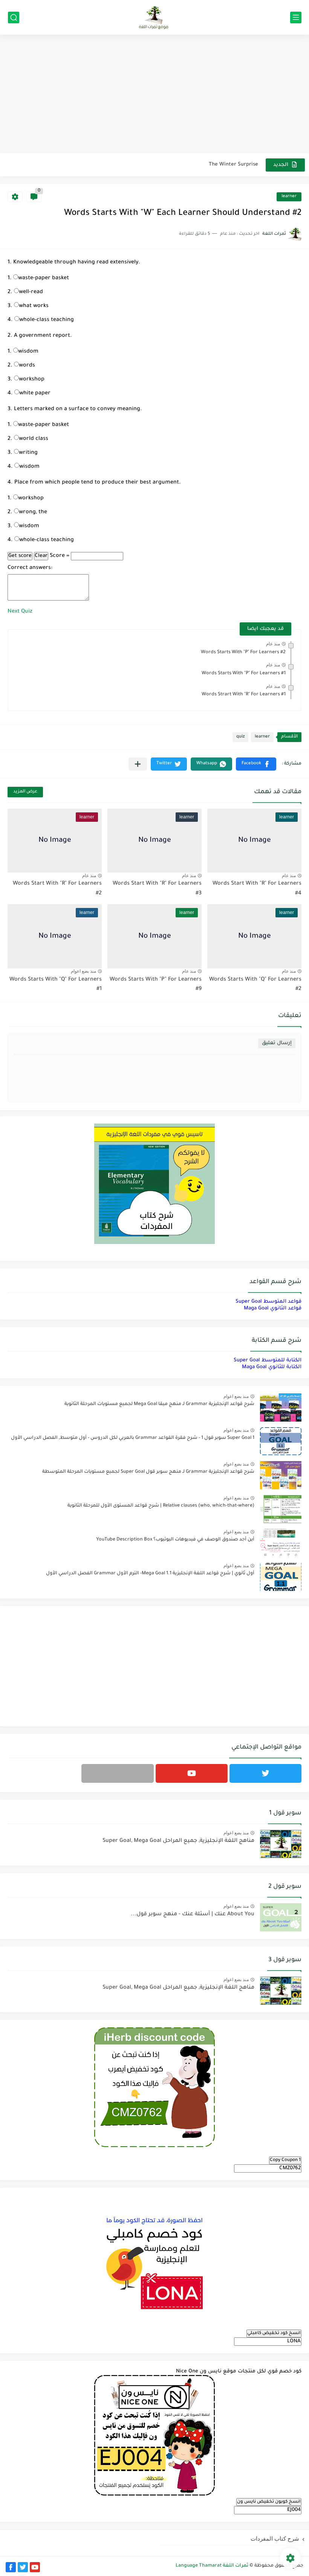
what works (34, 306)
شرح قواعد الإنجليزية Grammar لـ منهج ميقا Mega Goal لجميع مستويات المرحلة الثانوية (159, 1404)
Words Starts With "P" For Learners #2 (243, 652)
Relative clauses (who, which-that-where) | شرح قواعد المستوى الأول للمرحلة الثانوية (161, 1506)
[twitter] (265, 1773)
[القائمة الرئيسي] (296, 17)
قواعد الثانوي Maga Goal (273, 1309)
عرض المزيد (25, 792)
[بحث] (14, 17)
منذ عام (273, 644)
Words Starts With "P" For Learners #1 (244, 674)
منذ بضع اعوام (83, 971)
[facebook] (11, 2567)
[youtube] (192, 1773)
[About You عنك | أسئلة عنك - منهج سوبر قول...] (281, 1917)
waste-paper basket (44, 278)
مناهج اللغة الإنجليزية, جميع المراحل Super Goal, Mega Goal (178, 1841)
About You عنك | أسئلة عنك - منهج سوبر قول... (193, 1915)
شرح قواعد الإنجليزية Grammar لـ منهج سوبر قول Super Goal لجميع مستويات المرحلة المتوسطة (148, 1472)
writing (28, 453)
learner (289, 197)
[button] (256, 764)
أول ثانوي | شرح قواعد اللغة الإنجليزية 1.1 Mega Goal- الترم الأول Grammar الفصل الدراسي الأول (150, 1574)
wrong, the (33, 512)
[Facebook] (117, 1773)
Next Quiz (20, 612)
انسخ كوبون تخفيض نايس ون (269, 2502)
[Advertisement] (154, 95)
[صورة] (281, 1407)
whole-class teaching (47, 320)
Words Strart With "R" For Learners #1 (244, 695)
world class (34, 439)
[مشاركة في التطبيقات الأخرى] (138, 764)
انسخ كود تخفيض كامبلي (274, 2333)
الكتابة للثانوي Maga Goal (272, 1367)
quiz (240, 737)
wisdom (28, 352)
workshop (32, 380)
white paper (35, 394)
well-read (31, 292)
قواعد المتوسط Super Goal (268, 1302)
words (27, 366)
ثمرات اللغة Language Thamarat (212, 2566)
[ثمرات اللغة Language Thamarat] (154, 17)
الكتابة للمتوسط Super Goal (268, 1360)
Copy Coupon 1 (285, 2160)
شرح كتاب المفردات (275, 2539)
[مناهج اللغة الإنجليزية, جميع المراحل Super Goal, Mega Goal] (281, 1844)
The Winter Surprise (233, 165)
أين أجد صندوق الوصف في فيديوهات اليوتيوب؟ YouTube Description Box (175, 1540)
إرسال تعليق (277, 1043)
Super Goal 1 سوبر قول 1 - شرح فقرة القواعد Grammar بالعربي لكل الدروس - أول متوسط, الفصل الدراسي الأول (133, 1438)
